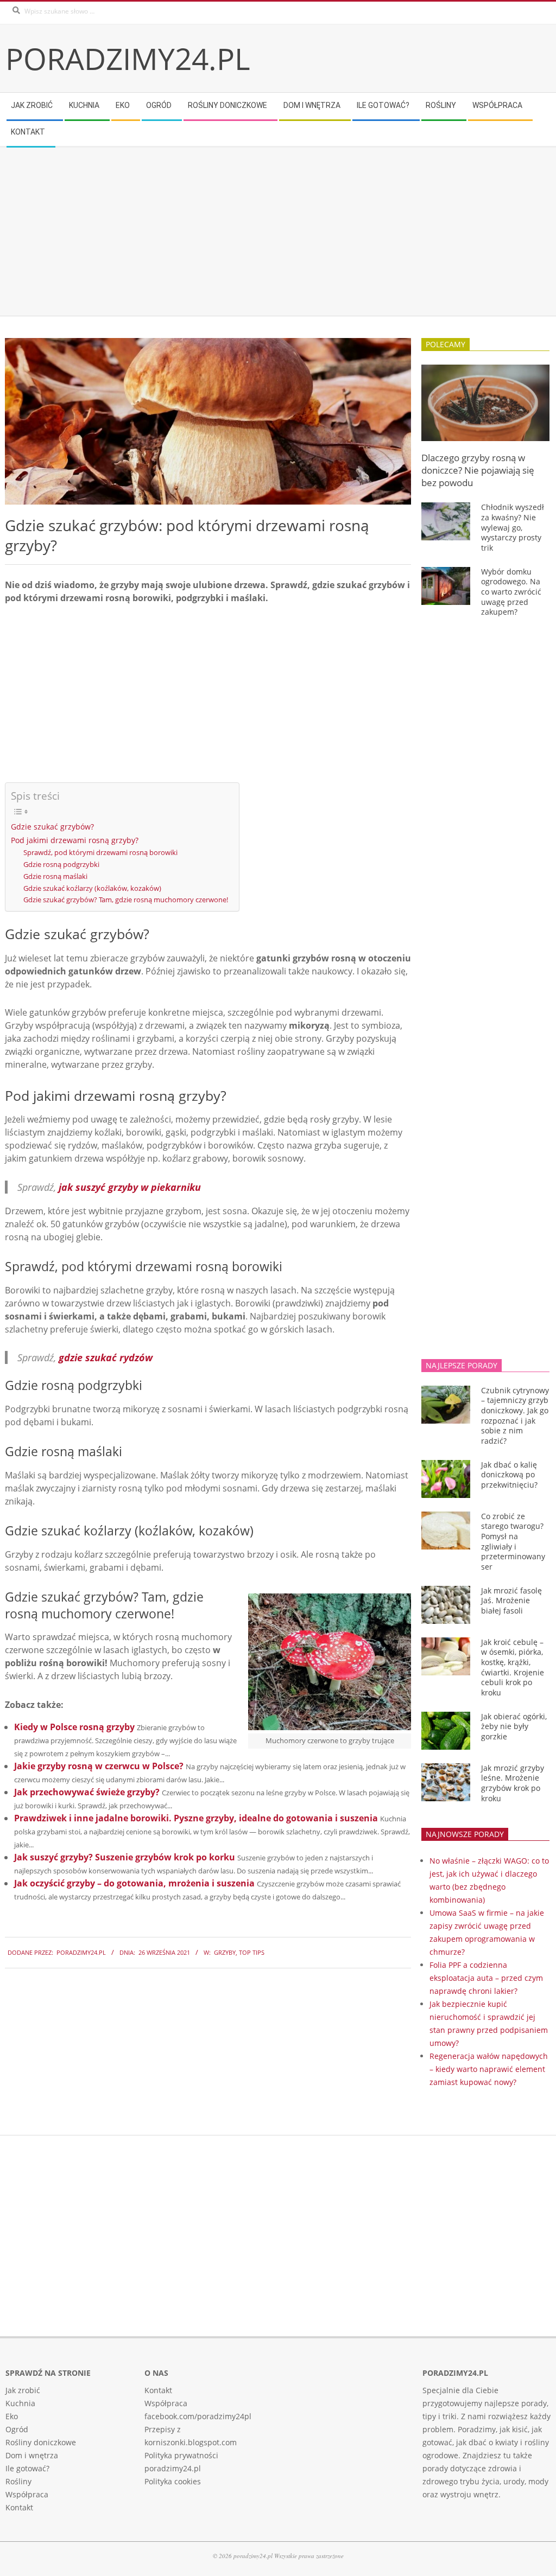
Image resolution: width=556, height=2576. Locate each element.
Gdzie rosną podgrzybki (61, 864)
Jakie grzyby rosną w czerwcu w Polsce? (99, 1766)
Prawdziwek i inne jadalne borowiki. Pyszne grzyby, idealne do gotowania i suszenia (196, 1818)
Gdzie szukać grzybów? (52, 827)
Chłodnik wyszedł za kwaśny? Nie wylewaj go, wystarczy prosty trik (513, 527)
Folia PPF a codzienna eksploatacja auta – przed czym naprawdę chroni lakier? (486, 1978)
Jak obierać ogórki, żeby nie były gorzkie (514, 1726)
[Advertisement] (278, 232)
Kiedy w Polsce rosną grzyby (74, 1727)
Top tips (252, 1952)
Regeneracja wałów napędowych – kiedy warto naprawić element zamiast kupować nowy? (489, 2069)
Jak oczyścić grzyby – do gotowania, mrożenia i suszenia (134, 1883)
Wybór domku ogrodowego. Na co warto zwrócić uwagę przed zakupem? (511, 592)
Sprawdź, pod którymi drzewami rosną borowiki (100, 852)
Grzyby (225, 1952)
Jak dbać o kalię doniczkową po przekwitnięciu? (509, 1475)
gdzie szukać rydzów (106, 1357)
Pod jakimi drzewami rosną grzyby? (75, 840)
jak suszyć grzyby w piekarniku (130, 1187)
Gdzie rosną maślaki (55, 876)
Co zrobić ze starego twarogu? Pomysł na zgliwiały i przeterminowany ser (513, 1541)
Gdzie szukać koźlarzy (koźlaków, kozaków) (92, 888)
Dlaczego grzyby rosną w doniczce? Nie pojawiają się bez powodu (478, 470)
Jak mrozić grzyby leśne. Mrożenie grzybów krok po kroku (513, 1783)
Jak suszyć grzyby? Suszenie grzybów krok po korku (125, 1857)
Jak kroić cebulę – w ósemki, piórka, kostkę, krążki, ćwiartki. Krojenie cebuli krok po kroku (513, 1667)
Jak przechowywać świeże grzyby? (87, 1792)
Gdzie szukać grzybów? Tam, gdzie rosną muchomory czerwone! (126, 900)
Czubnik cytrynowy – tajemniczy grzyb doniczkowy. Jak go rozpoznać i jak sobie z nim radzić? (515, 1415)
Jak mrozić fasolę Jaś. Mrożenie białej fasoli (511, 1601)
